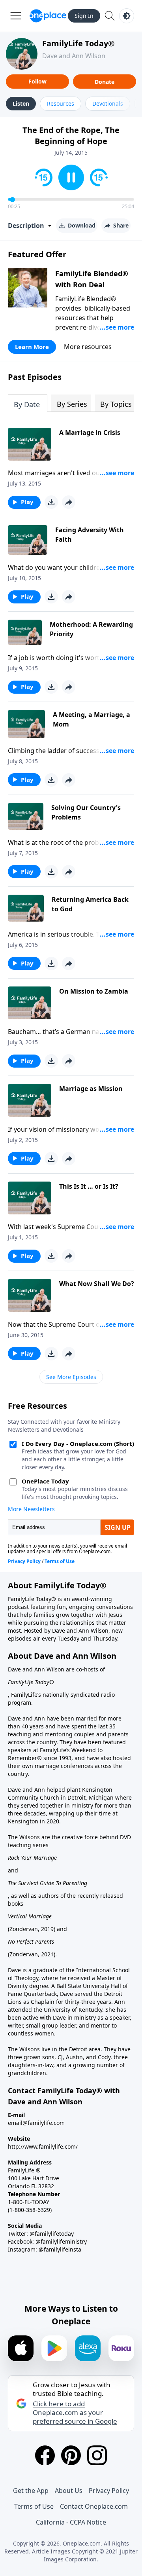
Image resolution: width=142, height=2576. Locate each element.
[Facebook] (45, 2455)
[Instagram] (97, 2455)
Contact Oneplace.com (94, 2506)
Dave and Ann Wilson (74, 56)
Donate (105, 82)
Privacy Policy (109, 2491)
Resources (61, 103)
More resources (88, 347)
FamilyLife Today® (78, 43)
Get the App (31, 2491)
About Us (69, 2491)
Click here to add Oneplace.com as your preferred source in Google (75, 2413)
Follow (37, 81)
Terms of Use (34, 2506)
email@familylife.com (36, 2123)
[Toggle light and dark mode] (127, 16)
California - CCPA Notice (71, 2522)
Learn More (32, 347)
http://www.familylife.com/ (43, 2146)
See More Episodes (71, 1377)
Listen (21, 103)
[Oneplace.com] (48, 16)
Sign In (84, 16)
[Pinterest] (71, 2455)
